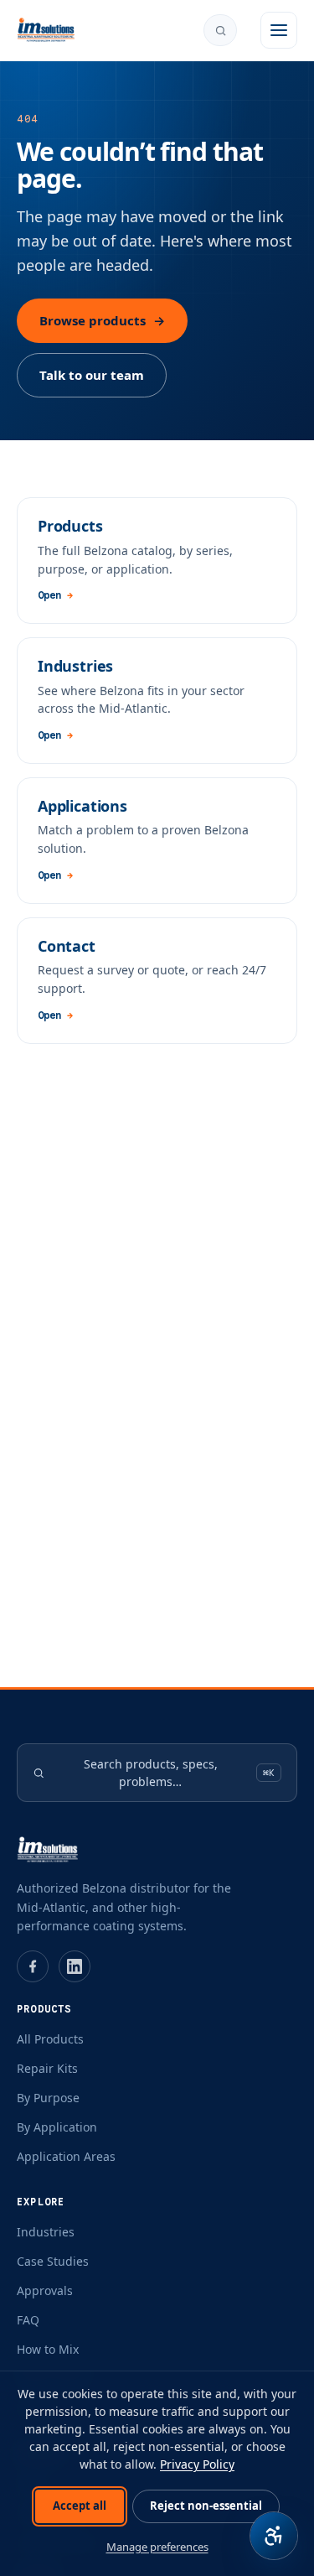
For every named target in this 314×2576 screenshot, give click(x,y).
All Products (50, 2039)
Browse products (102, 320)
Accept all (80, 2506)
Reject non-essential (206, 2506)
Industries (46, 2232)
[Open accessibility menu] (274, 2536)
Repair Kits (47, 2068)
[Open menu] (279, 30)
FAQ (28, 2320)
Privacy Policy (197, 2464)
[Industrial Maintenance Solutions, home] (46, 30)
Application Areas (66, 2156)
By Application (57, 2127)
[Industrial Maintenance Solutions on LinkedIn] (75, 1966)
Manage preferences (157, 2547)
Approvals (45, 2290)
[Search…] (220, 30)
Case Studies (53, 2261)
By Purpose (48, 2098)
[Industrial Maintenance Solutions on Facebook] (33, 1966)
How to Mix (48, 2349)
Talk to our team (92, 375)
